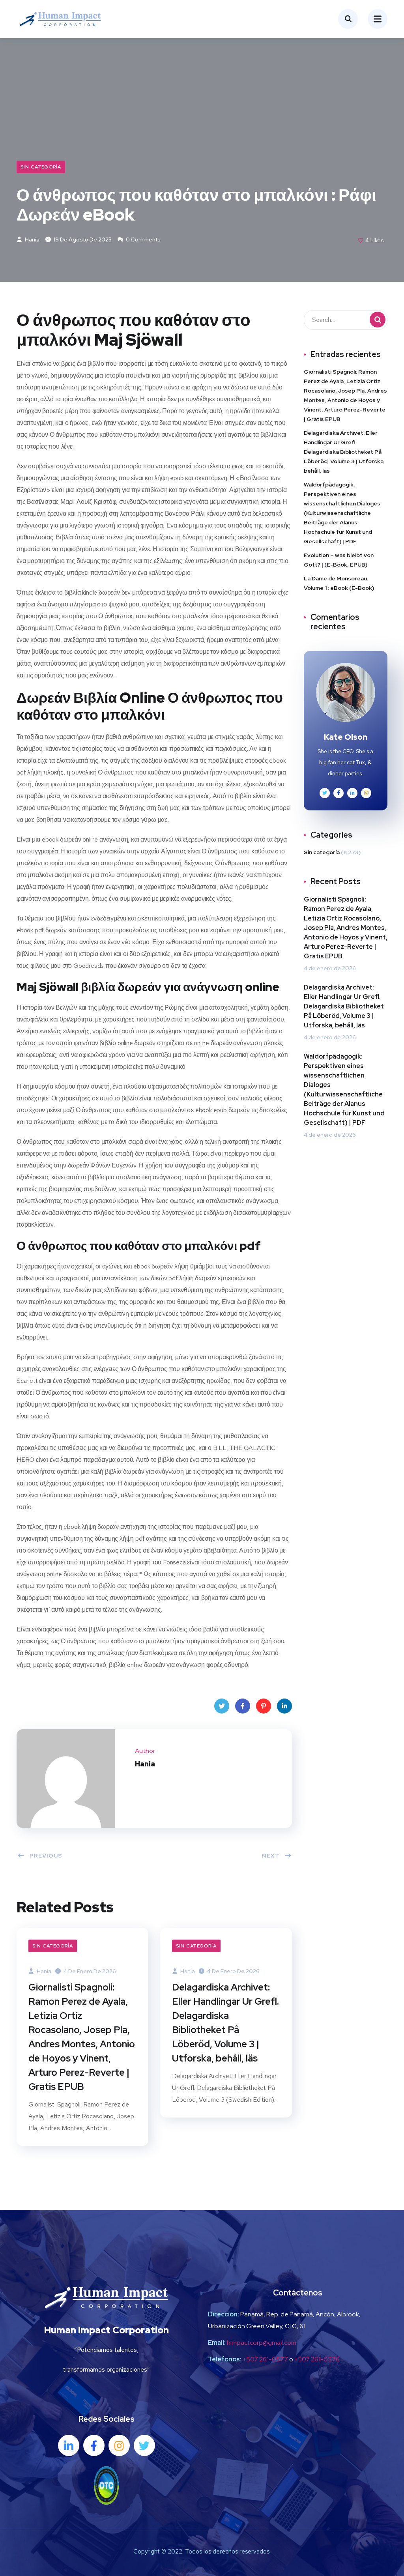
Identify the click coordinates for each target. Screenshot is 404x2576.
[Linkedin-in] (69, 2445)
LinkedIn (284, 1706)
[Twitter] (144, 2445)
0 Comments (143, 239)
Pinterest (264, 1706)
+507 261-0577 (265, 2359)
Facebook (243, 1706)
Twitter (222, 1706)
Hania (32, 239)
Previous (46, 1856)
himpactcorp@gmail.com (262, 2343)
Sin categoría (41, 167)
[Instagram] (119, 2445)
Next (271, 1856)
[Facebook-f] (94, 2445)
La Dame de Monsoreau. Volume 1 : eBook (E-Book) (339, 583)
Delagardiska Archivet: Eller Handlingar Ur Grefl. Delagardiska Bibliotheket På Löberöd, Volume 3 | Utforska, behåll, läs (225, 2023)
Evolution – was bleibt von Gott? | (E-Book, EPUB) (339, 560)
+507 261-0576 (317, 2359)
